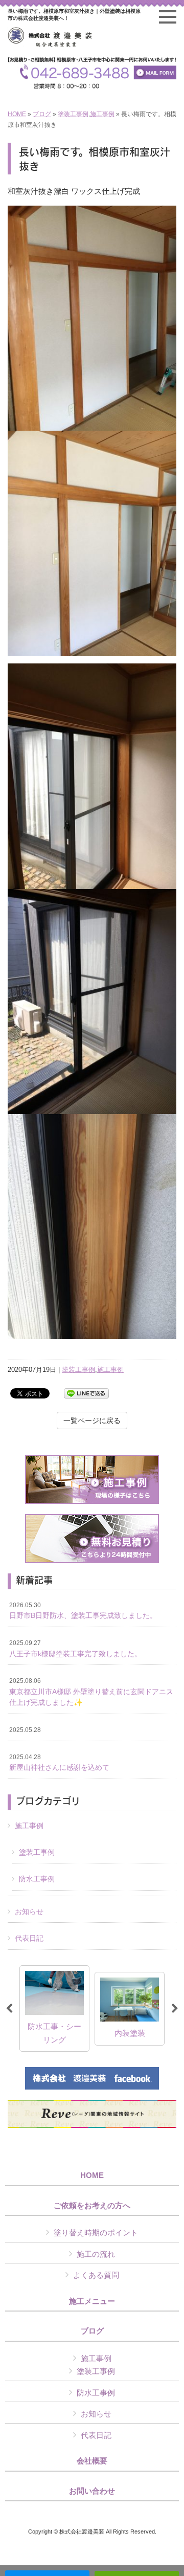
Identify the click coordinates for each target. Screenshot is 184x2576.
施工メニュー (92, 2301)
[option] (54, 2008)
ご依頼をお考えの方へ (92, 2206)
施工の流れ (96, 2254)
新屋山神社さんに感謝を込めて (59, 1763)
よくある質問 (96, 2275)
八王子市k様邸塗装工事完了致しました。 (75, 1649)
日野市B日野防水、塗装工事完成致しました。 (83, 1611)
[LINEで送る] (86, 1393)
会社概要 (92, 2461)
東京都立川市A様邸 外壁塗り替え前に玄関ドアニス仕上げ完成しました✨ (91, 1692)
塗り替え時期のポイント (96, 2233)
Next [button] (175, 2009)
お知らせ (29, 1912)
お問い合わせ (92, 2491)
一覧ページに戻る (92, 1420)
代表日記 (29, 1938)
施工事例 (102, 114)
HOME (17, 114)
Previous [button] (9, 2009)
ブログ (42, 114)
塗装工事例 (73, 114)
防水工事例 (37, 1879)
